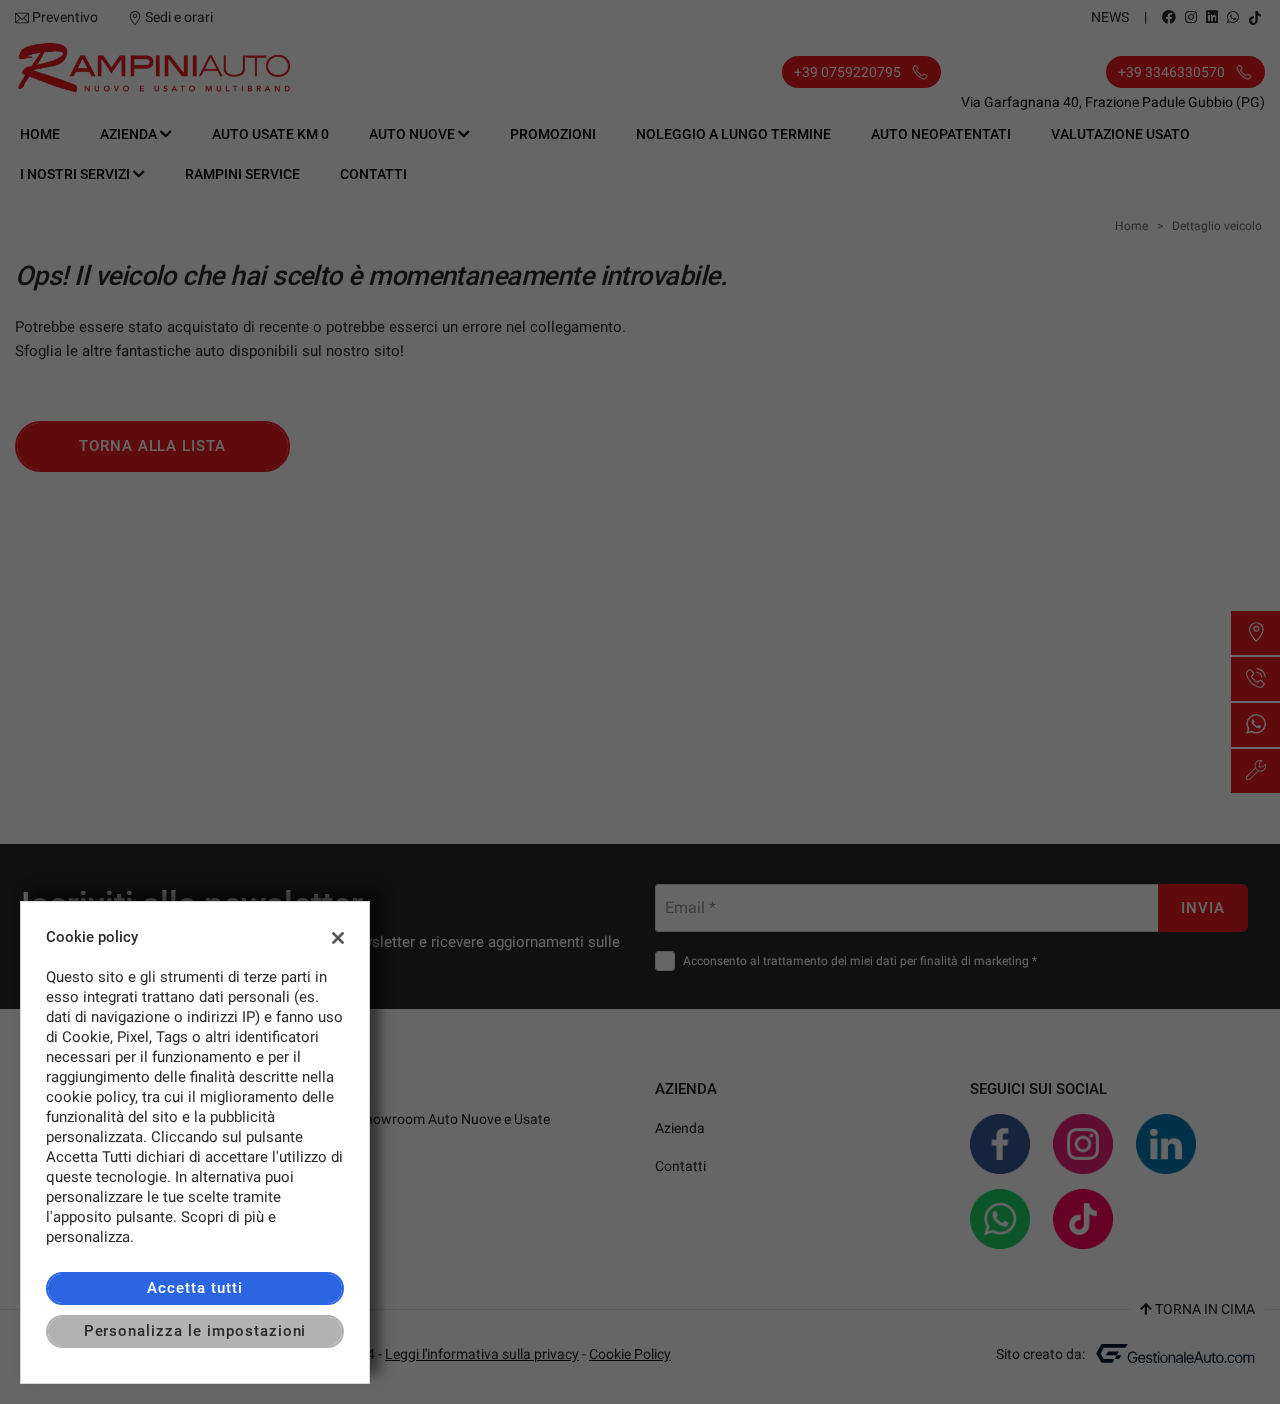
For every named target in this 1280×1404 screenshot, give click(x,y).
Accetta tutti (194, 1288)
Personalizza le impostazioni (195, 1331)
